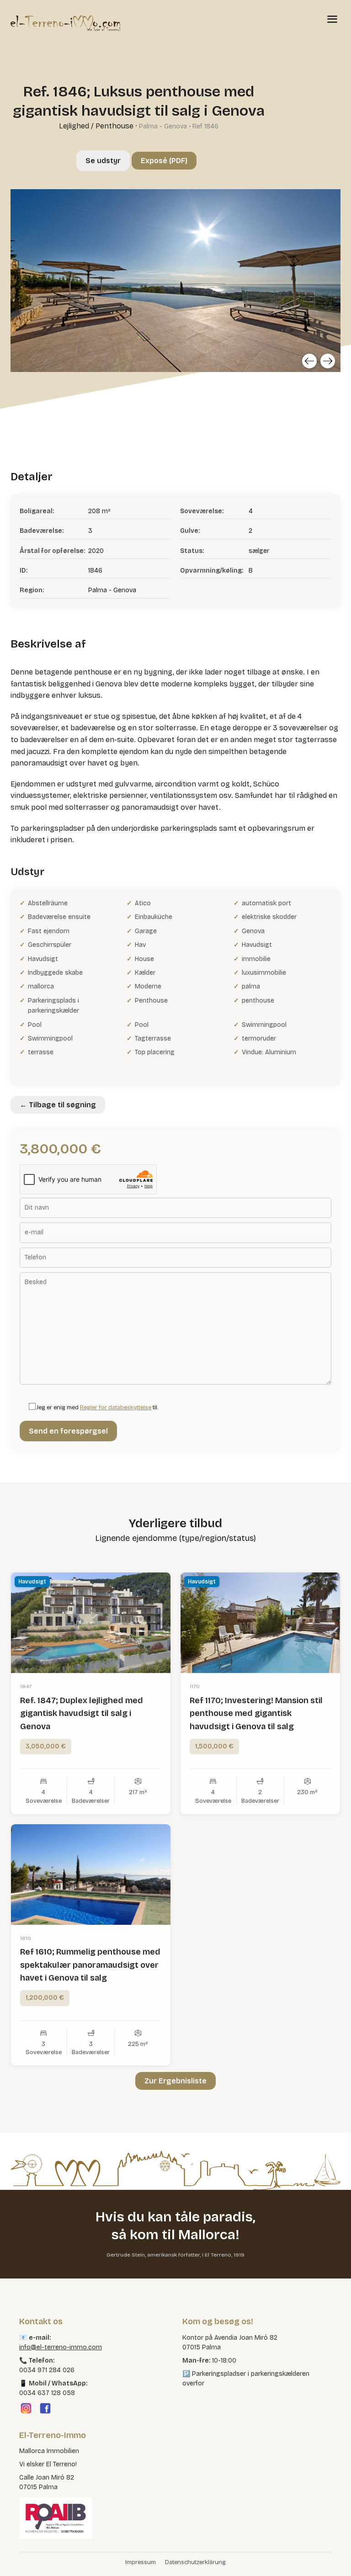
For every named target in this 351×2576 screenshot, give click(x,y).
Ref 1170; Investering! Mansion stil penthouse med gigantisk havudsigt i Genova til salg (256, 1714)
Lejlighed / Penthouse (96, 126)
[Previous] (309, 361)
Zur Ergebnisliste (175, 2081)
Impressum (141, 2562)
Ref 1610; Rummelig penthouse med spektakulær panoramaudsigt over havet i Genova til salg (90, 1965)
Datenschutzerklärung (195, 2562)
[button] (20, 2556)
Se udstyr (103, 161)
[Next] (328, 361)
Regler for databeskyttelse (116, 1408)
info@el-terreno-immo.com (61, 2347)
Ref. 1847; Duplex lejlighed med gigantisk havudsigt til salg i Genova (82, 1714)
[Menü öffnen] (332, 19)
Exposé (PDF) (164, 161)
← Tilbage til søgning (58, 1105)
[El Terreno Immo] (65, 23)
